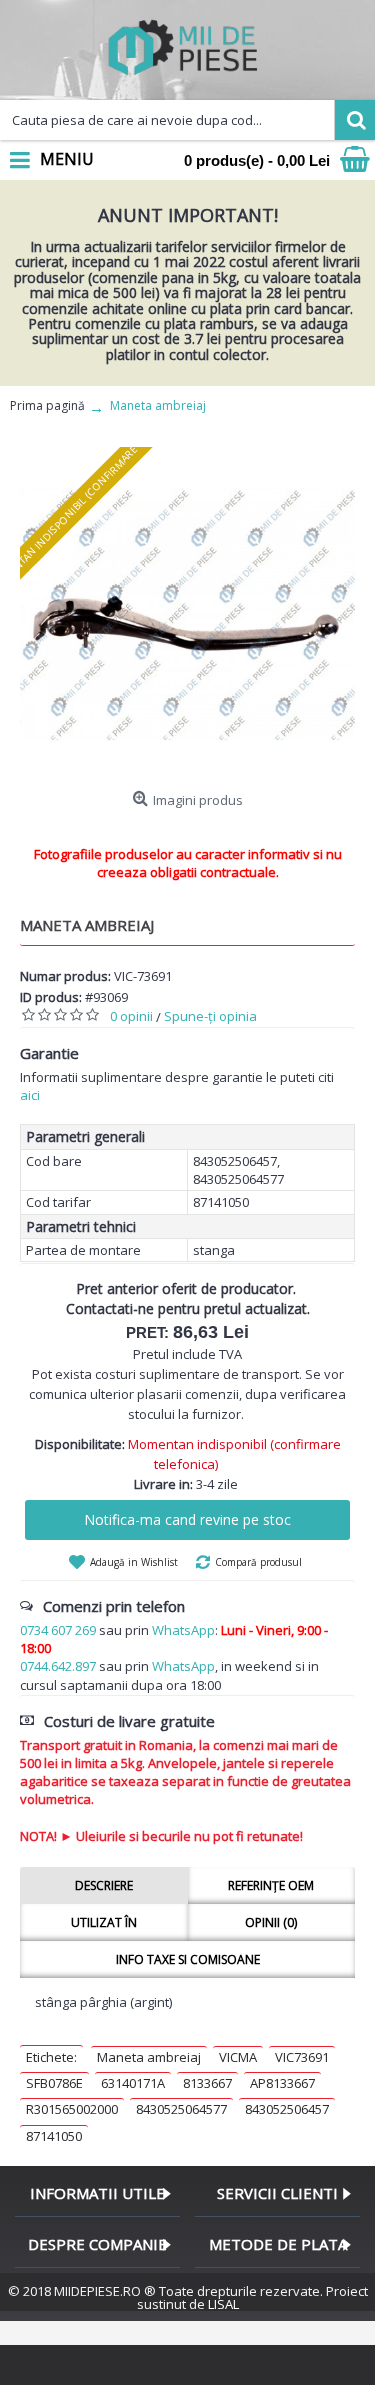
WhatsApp (183, 1630)
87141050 (54, 2136)
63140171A (133, 2083)
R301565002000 (72, 2109)
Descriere (104, 1885)
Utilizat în (104, 1922)
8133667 (207, 2083)
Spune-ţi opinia (210, 1016)
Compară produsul (258, 1562)
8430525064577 (181, 2109)
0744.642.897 (58, 1666)
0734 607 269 (58, 1630)
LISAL (223, 2304)
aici (30, 1095)
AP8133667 (282, 2083)
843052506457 (287, 2109)
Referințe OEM (271, 1885)
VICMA (238, 2057)
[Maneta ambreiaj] (187, 614)
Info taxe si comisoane (188, 1959)
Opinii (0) (271, 1922)
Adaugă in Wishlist (134, 1562)
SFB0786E (54, 2083)
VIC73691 (302, 2057)
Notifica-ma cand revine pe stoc (187, 1519)
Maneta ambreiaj (149, 2057)
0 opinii (131, 1016)
